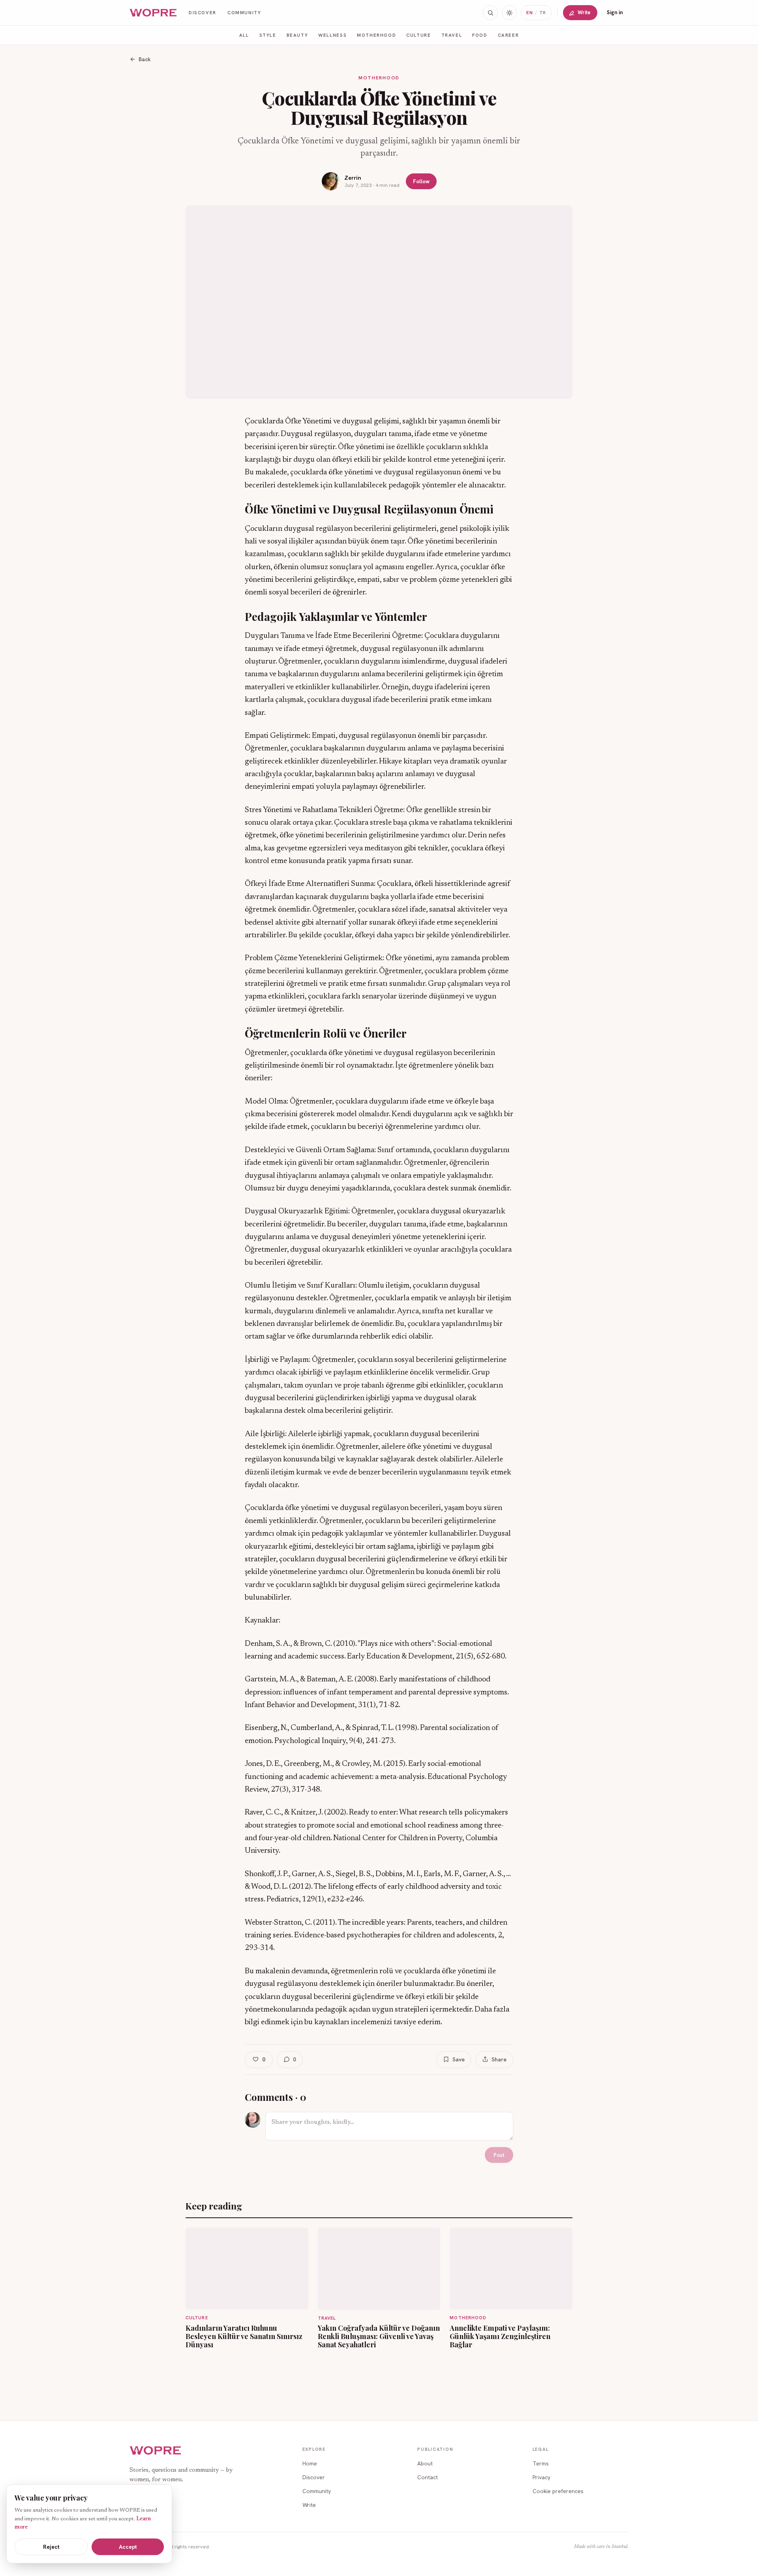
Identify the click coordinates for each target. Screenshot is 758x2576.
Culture (418, 35)
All (244, 35)
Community (244, 12)
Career (508, 35)
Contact (428, 2477)
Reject (51, 2547)
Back (145, 59)
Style (268, 35)
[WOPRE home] (154, 13)
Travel (452, 35)
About (425, 2463)
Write (584, 12)
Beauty (297, 35)
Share (499, 2059)
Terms (541, 2463)
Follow (421, 181)
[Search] (490, 13)
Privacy (541, 2477)
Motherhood (376, 35)
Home (310, 2463)
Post (499, 2155)
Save (459, 2059)
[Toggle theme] (509, 13)
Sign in (615, 12)
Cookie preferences (558, 2491)
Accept (128, 2547)
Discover (203, 12)
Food (480, 35)
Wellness (332, 35)
